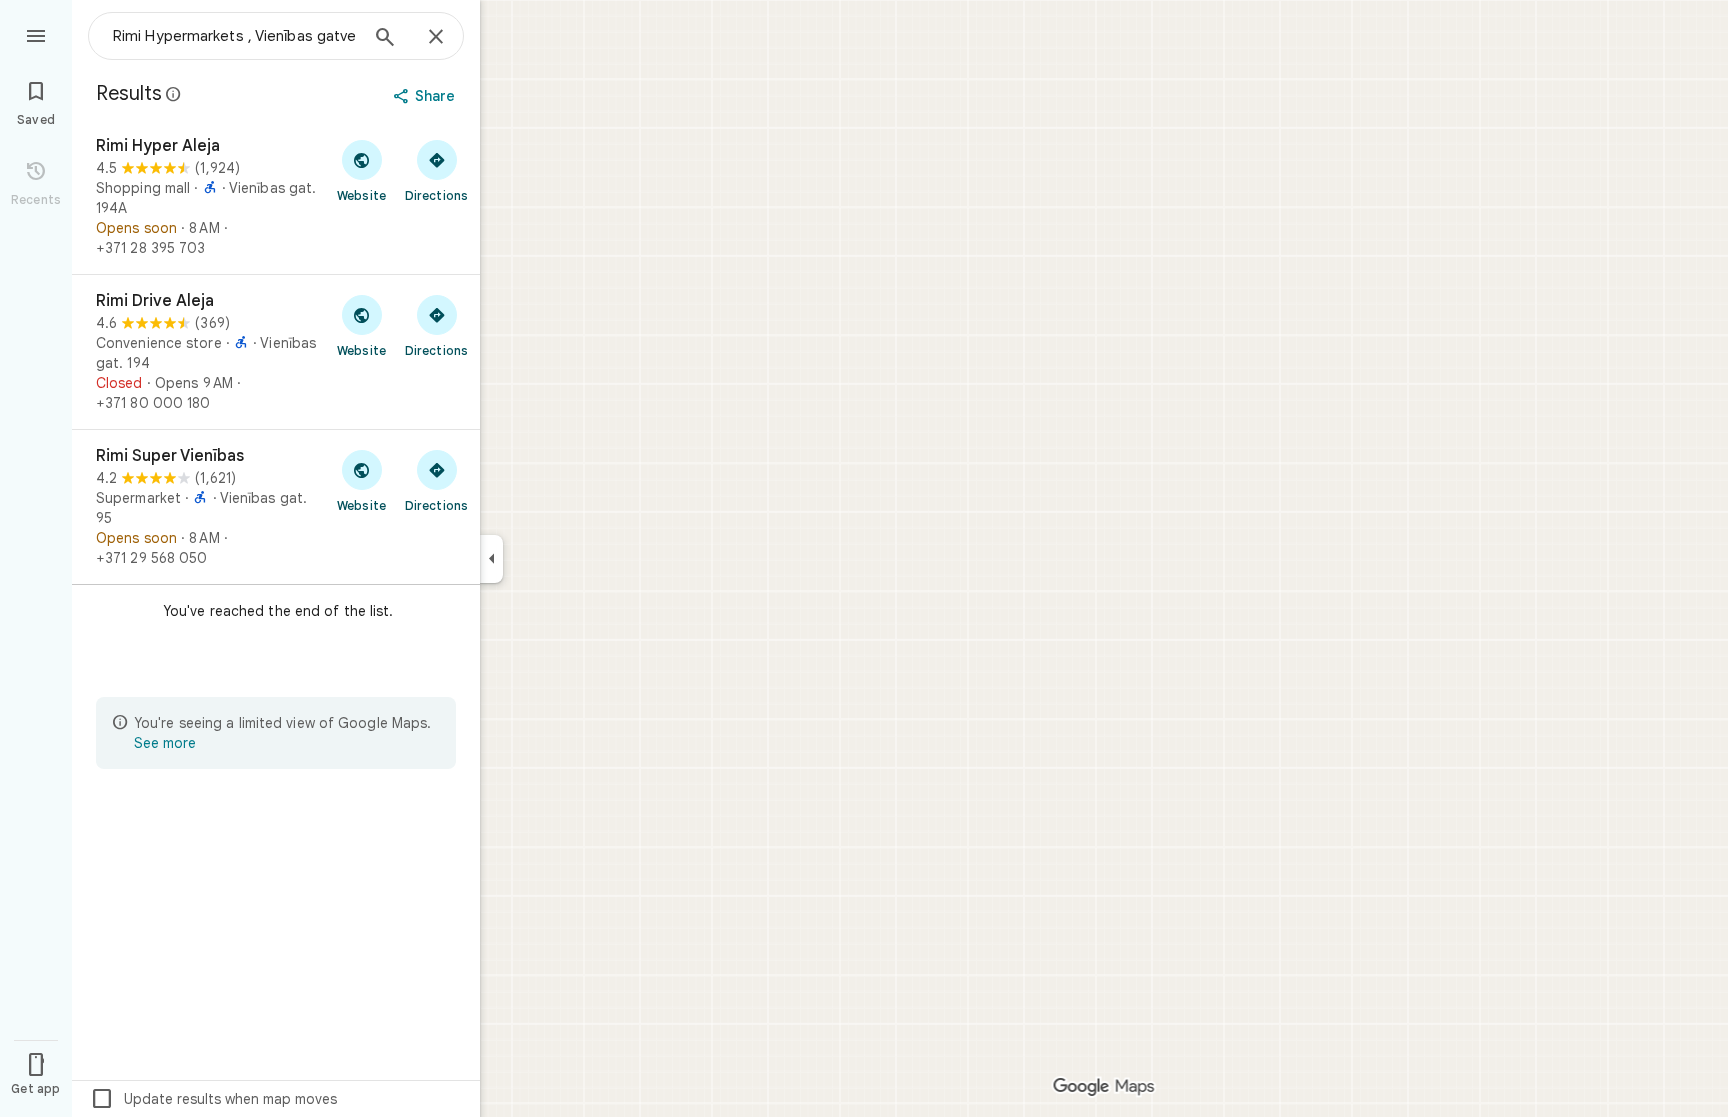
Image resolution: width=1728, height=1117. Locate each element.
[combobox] (235, 36)
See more (165, 743)
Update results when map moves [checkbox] (213, 1099)
